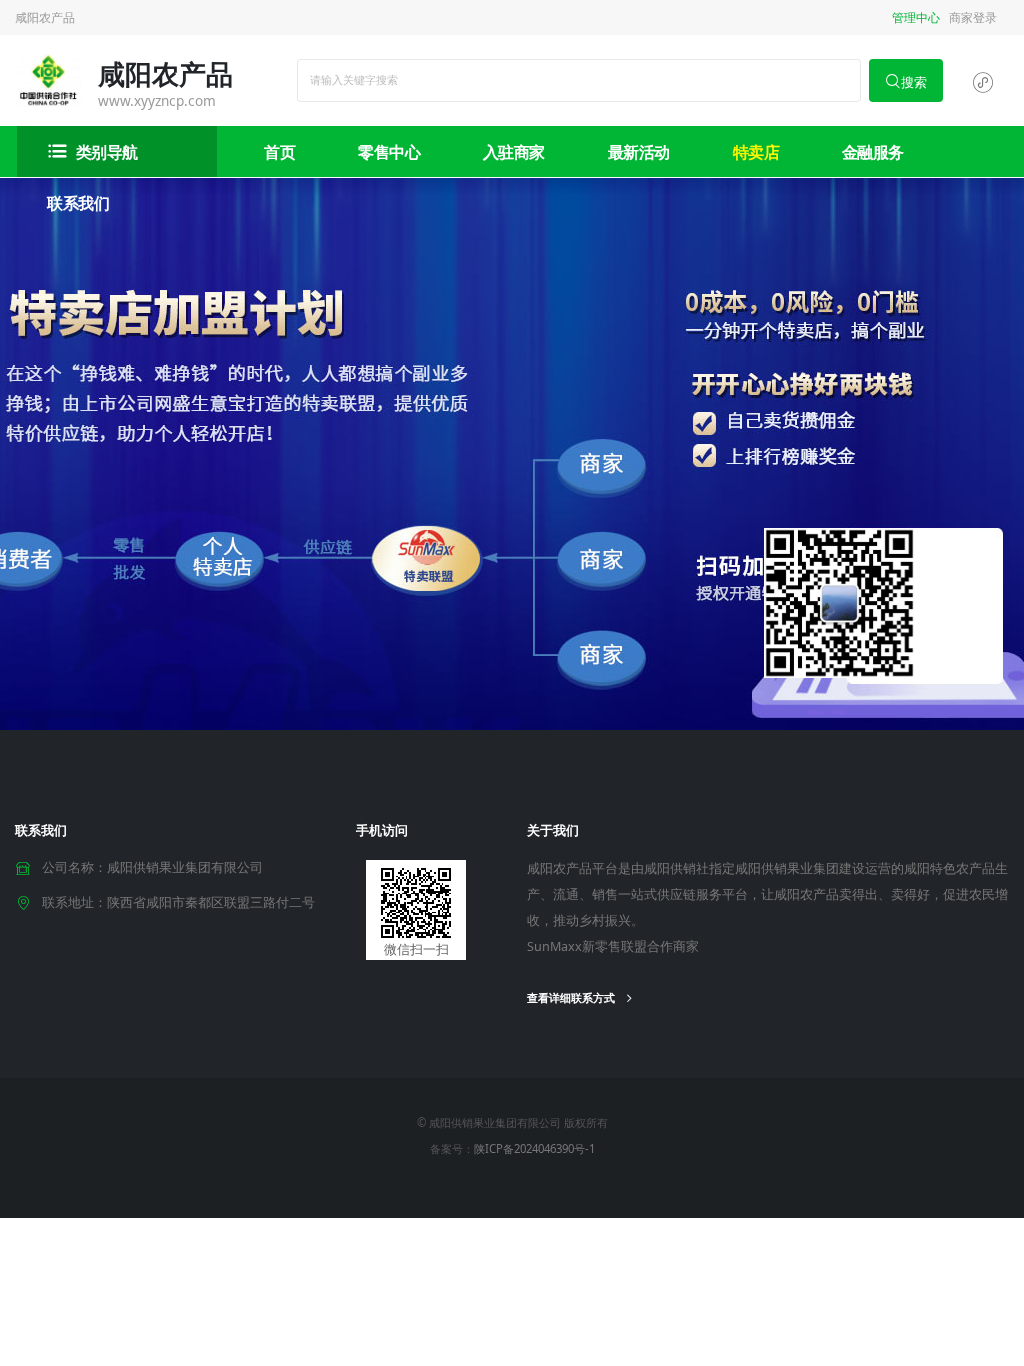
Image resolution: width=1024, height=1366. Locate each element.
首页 (279, 152)
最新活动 (639, 152)
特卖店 (756, 152)
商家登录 (973, 17)
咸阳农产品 (45, 17)
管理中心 (916, 17)
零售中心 (389, 152)
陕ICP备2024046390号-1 (534, 1148)
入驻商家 (514, 152)
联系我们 (78, 203)
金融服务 (873, 152)
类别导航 (107, 152)
